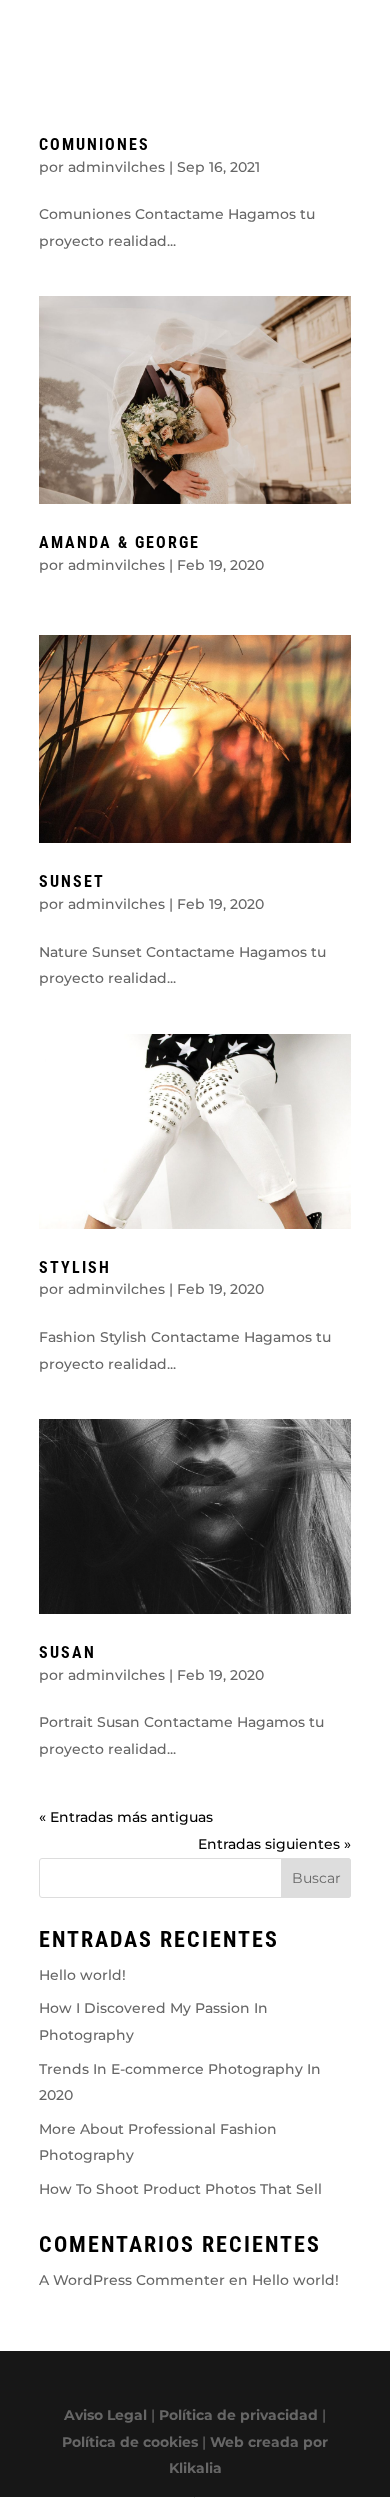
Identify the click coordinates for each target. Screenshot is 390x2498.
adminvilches (116, 167)
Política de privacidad (238, 2415)
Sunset (72, 881)
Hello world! (82, 1975)
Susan (67, 1652)
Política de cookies (130, 2442)
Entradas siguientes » (274, 1844)
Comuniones (94, 144)
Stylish (75, 1267)
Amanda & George (119, 542)
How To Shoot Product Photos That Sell (180, 2189)
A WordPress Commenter (132, 2280)
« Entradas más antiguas (126, 1817)
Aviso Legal (105, 2415)
